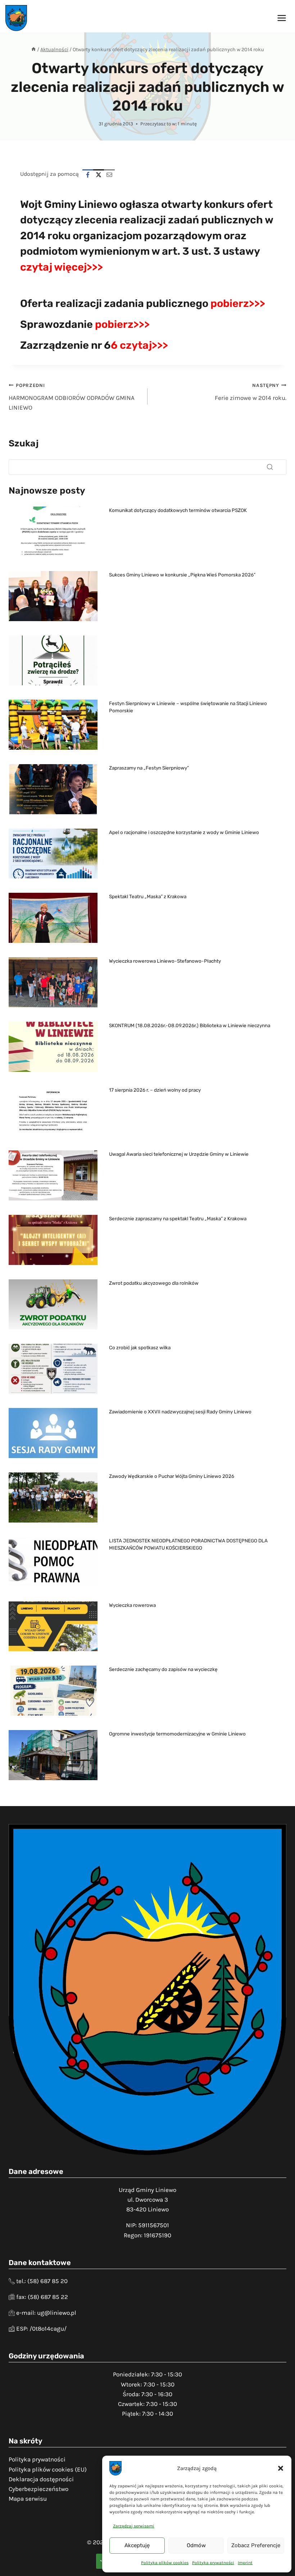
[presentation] (53, 532)
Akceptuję (137, 2545)
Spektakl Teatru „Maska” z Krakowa (148, 896)
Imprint (245, 2563)
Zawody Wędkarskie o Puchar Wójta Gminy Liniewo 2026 (172, 1476)
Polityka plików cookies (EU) (48, 2469)
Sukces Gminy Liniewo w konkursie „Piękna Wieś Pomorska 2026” (182, 575)
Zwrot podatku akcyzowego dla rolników (154, 1283)
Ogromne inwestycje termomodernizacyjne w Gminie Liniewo (177, 1734)
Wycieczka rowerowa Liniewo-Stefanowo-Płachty (165, 961)
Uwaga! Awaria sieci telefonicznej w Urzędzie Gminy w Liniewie (179, 1154)
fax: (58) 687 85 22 (42, 2297)
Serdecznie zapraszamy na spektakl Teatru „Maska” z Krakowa (178, 1218)
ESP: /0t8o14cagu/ (41, 2328)
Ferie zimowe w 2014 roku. (251, 392)
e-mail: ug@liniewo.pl (46, 2313)
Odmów (196, 2545)
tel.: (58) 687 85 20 (42, 2281)
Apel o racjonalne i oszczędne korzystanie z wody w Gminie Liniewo (184, 832)
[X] (99, 175)
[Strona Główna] (33, 50)
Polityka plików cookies (165, 2563)
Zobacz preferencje (256, 2545)
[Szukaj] (270, 467)
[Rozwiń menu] (282, 18)
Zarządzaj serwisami (134, 2526)
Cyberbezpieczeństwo (38, 2489)
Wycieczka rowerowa (132, 1605)
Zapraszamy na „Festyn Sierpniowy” (149, 768)
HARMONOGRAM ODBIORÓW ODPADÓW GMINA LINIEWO (72, 397)
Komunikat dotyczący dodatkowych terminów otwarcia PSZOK (178, 510)
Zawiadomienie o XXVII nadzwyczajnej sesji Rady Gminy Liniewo (180, 1412)
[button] (281, 2468)
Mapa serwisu (28, 2499)
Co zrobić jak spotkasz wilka (140, 1347)
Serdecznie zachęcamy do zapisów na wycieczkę (163, 1669)
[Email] (109, 175)
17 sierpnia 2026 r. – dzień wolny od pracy (155, 1090)
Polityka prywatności (213, 2563)
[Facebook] (88, 175)
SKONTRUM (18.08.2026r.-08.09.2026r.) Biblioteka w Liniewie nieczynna (190, 1025)
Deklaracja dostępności (41, 2479)
